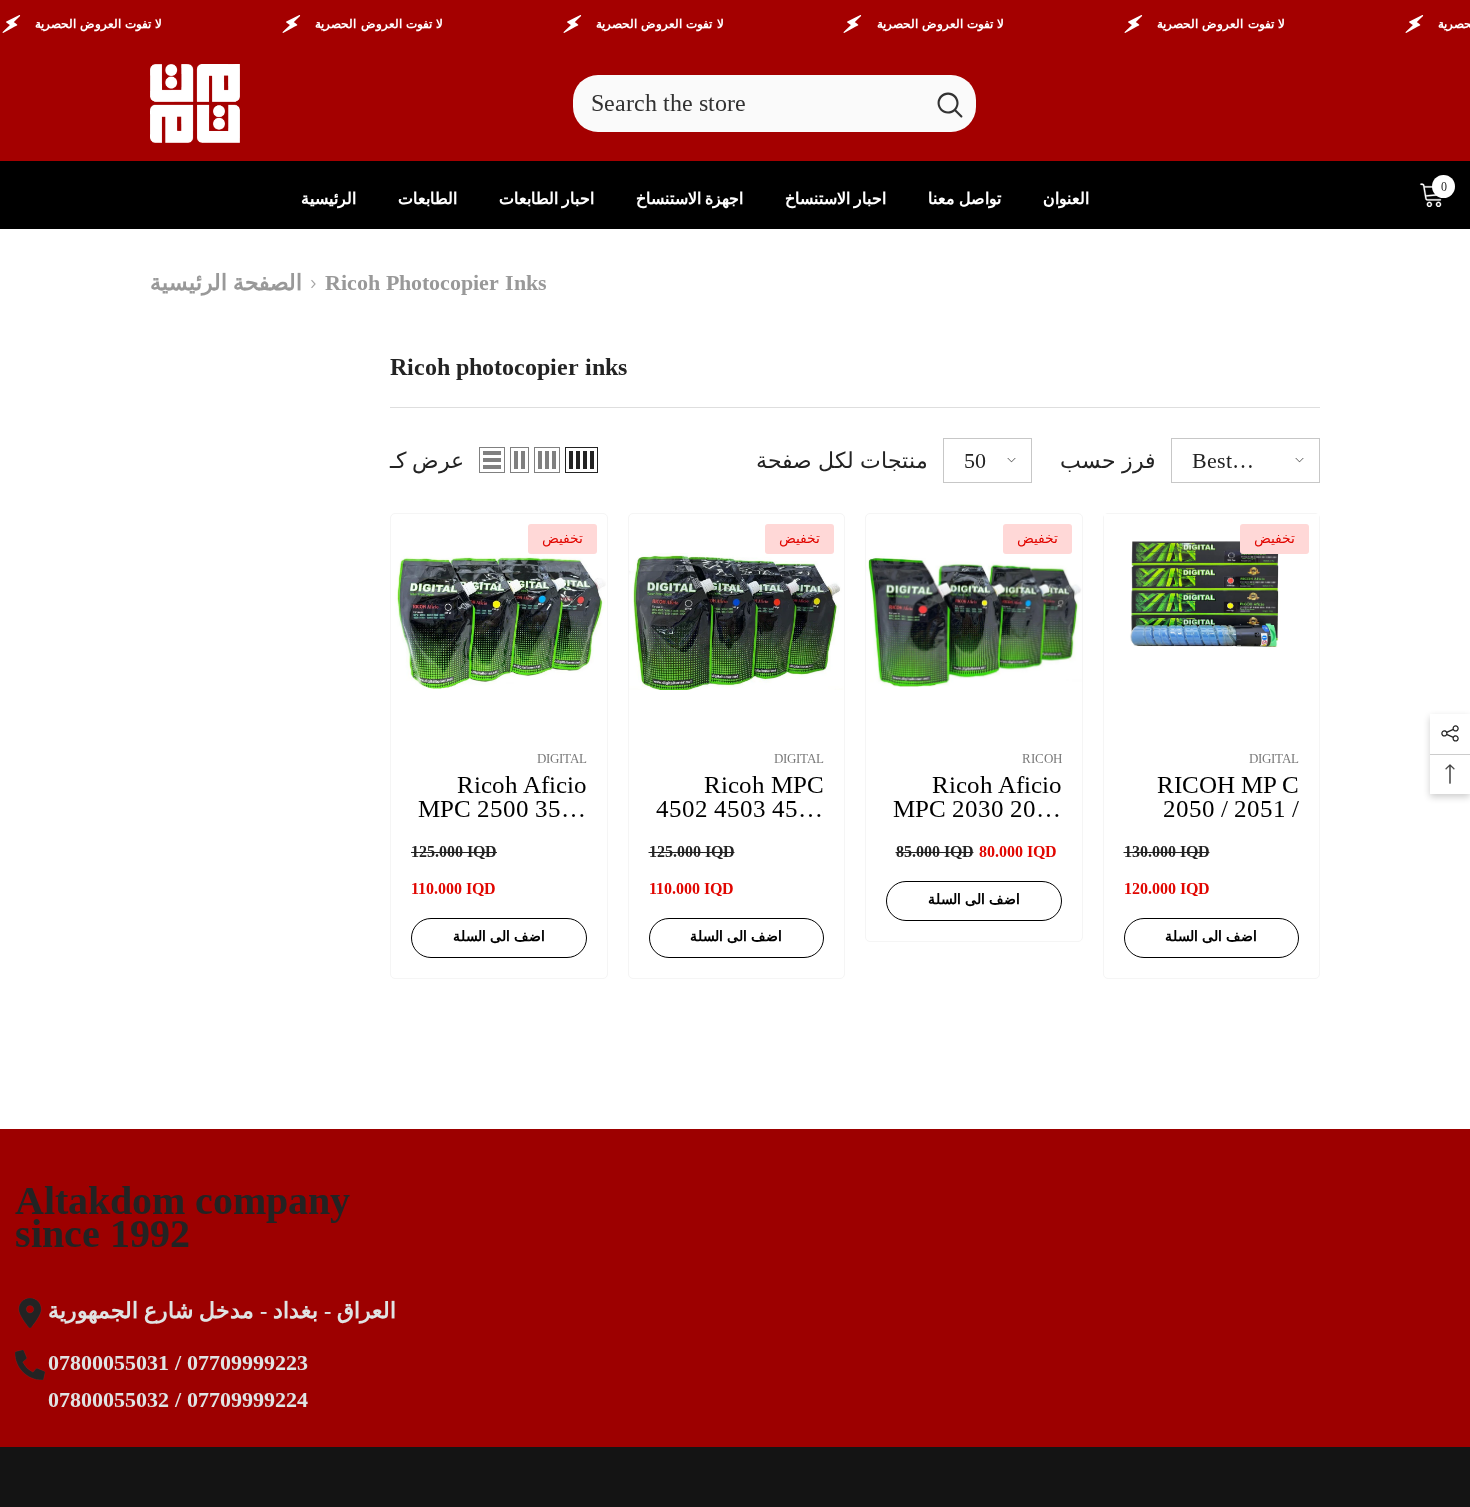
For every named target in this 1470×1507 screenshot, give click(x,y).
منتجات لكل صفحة (842, 460)
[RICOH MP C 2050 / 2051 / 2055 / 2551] (1212, 622)
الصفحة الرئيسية (226, 282)
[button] (492, 460)
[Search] (774, 103)
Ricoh (1042, 758)
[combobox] (748, 103)
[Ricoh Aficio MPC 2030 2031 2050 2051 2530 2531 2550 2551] (974, 622)
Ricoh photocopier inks (436, 282)
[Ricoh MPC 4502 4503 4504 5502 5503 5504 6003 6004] (737, 622)
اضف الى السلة (499, 936)
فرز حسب (1108, 460)
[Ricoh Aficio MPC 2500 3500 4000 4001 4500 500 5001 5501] (499, 622)
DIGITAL (562, 758)
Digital (1274, 758)
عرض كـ (427, 460)
